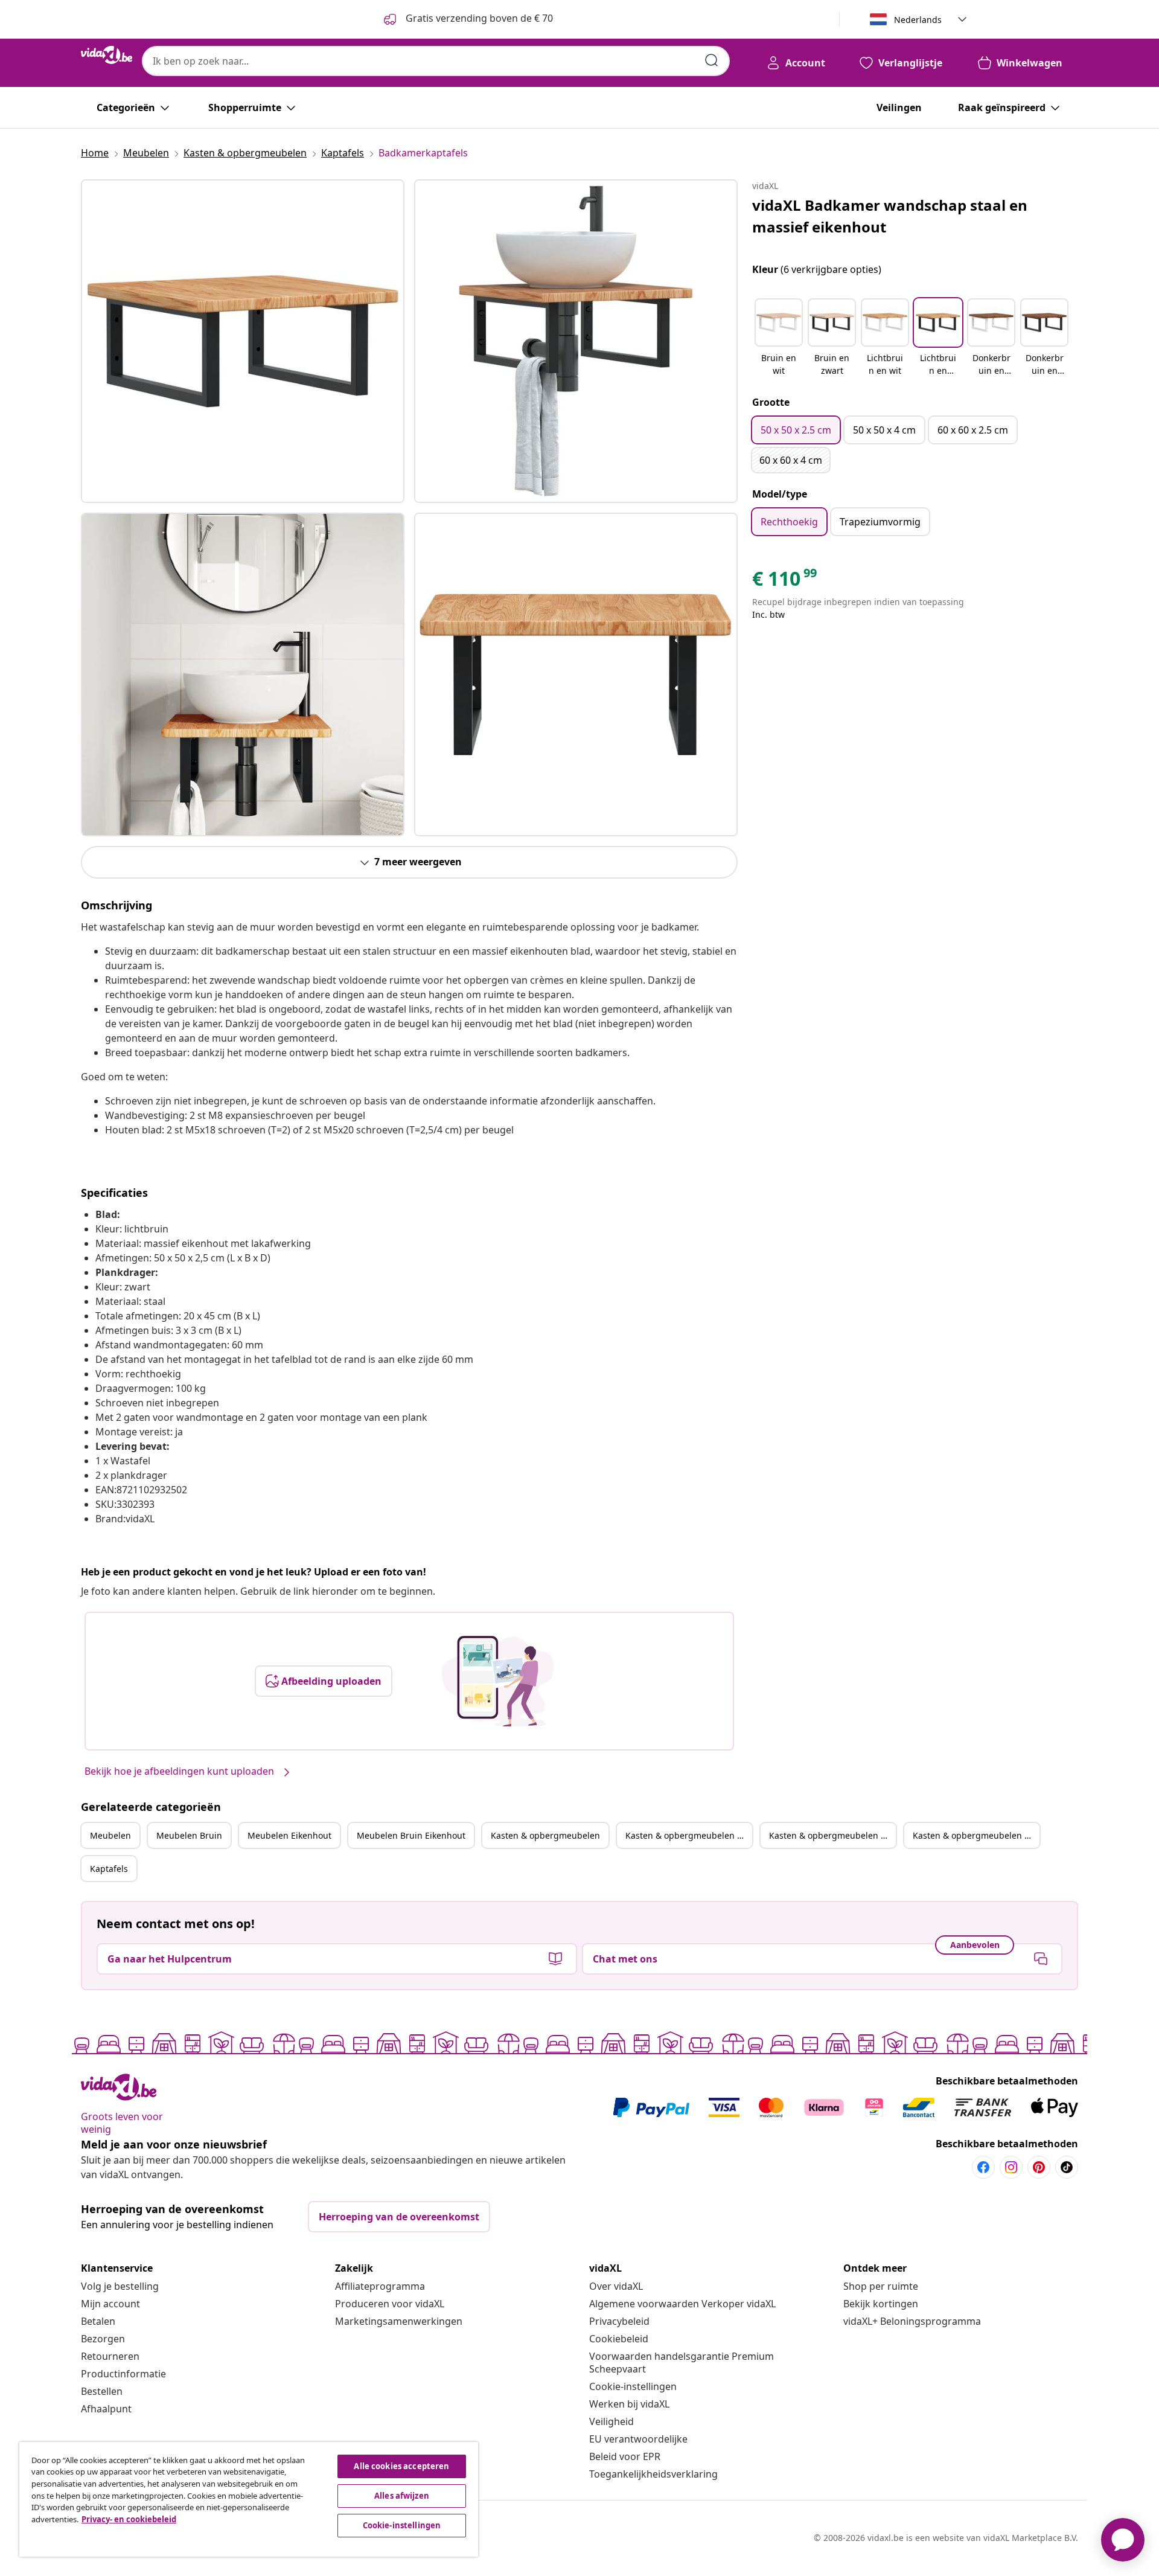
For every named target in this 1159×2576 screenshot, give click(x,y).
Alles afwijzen (402, 2496)
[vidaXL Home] (107, 55)
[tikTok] (1067, 2167)
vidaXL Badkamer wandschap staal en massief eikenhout (890, 216)
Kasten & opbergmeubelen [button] (545, 1835)
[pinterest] (1039, 2167)
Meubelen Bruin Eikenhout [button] (411, 1835)
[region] (249, 2499)
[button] (779, 338)
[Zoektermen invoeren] (712, 60)
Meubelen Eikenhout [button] (289, 1835)
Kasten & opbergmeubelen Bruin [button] (689, 1835)
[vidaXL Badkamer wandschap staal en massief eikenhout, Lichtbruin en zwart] (243, 341)
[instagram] (1011, 2167)
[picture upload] (498, 1681)
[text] (785, 582)
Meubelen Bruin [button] (189, 1835)
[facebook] (983, 2167)
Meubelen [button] (110, 1835)
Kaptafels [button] (109, 1869)
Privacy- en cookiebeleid (129, 2519)
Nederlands (918, 20)
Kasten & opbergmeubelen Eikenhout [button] (832, 1835)
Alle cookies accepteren (401, 2466)
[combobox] (436, 61)
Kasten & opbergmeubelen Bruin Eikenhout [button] (976, 1835)
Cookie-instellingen (633, 2386)
